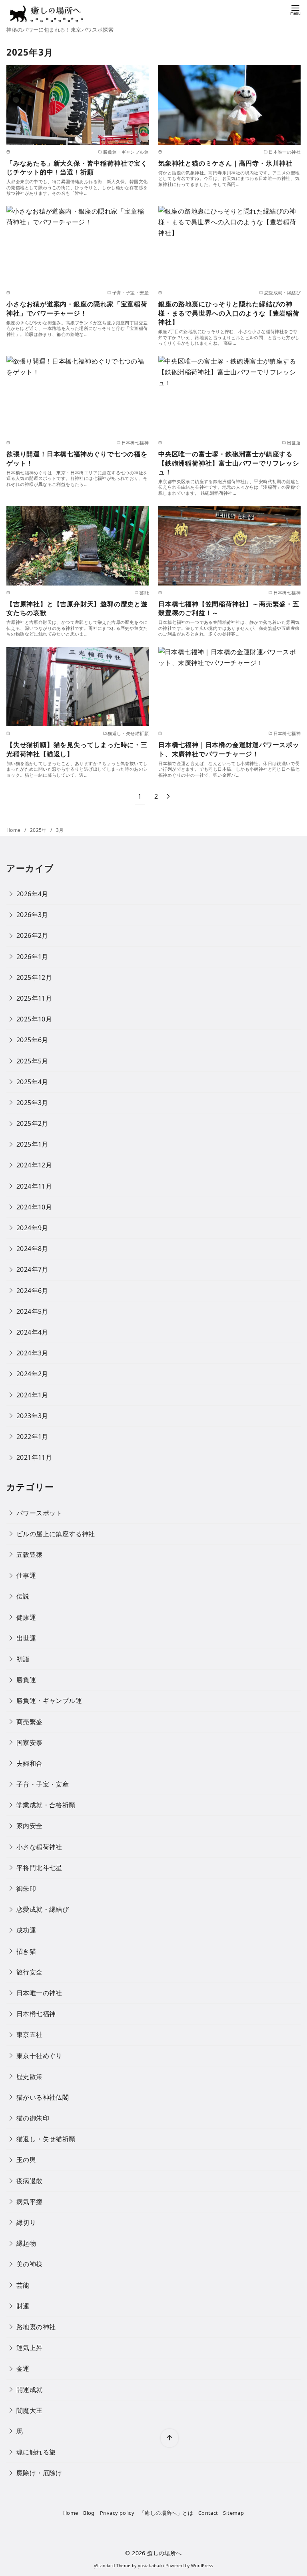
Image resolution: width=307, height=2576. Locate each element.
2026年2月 (32, 935)
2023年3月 (32, 1416)
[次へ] (168, 796)
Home (14, 830)
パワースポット (39, 1513)
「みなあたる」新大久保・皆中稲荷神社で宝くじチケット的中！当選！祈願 (77, 168)
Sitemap (233, 2513)
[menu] (295, 9)
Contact (208, 2513)
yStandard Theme (112, 2566)
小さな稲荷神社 (39, 1847)
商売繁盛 (30, 1722)
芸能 (23, 2285)
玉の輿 (26, 2160)
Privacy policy (117, 2513)
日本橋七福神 (36, 2014)
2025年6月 (32, 1040)
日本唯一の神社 (39, 1993)
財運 (23, 2306)
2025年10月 (34, 1019)
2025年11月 (34, 998)
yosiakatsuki (151, 2566)
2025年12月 (34, 977)
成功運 (26, 1930)
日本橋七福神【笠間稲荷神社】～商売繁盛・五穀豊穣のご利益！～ (229, 608)
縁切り (26, 2222)
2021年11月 (34, 1457)
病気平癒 (30, 2202)
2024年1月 (32, 1395)
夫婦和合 (30, 1763)
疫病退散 (30, 2181)
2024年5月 (32, 1311)
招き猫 (26, 1951)
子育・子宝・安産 (43, 1784)
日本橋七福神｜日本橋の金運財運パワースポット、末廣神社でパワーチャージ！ (229, 749)
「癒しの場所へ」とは (166, 2513)
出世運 (26, 1638)
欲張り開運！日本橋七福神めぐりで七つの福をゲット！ (77, 458)
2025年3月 (32, 1103)
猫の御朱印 (33, 2118)
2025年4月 (32, 1082)
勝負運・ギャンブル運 (49, 1701)
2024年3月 (32, 1353)
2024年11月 (34, 1186)
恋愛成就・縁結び (43, 1909)
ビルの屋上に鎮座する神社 (56, 1534)
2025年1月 (32, 1144)
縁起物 (26, 2243)
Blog (89, 2513)
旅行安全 (30, 1972)
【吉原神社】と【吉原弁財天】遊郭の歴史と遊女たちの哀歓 (77, 608)
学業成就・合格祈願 (46, 1805)
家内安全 (30, 1826)
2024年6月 (32, 1291)
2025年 (39, 830)
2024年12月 (34, 1165)
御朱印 (26, 1889)
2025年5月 (32, 1061)
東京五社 (30, 2034)
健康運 (26, 1617)
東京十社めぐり (39, 2056)
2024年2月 (32, 1374)
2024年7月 (32, 1269)
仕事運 (26, 1575)
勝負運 (26, 1680)
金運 (23, 2368)
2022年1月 (32, 1437)
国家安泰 (30, 1743)
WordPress (202, 2566)
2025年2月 (32, 1123)
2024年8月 (32, 1249)
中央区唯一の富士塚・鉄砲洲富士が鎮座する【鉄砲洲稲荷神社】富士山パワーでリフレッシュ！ (229, 463)
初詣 (23, 1659)
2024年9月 (32, 1228)
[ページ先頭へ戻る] (169, 2438)
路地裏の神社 (36, 2327)
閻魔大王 (30, 2410)
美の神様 (30, 2264)
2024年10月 (34, 1207)
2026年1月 (32, 957)
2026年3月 (32, 915)
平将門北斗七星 (39, 1868)
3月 (60, 830)
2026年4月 (32, 894)
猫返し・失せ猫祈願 (46, 2139)
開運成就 (30, 2390)
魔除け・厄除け (39, 2473)
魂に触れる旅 (36, 2452)
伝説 (23, 1596)
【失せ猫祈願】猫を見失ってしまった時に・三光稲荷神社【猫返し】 (77, 749)
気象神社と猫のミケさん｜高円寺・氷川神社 (225, 163)
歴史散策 (30, 2076)
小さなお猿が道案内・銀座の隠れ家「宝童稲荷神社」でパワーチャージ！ (77, 308)
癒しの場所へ (164, 2553)
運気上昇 (30, 2348)
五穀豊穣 (30, 1555)
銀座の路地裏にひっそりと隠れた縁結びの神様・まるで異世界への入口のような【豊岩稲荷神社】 (229, 313)
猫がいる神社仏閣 (43, 2097)
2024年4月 (32, 1332)
